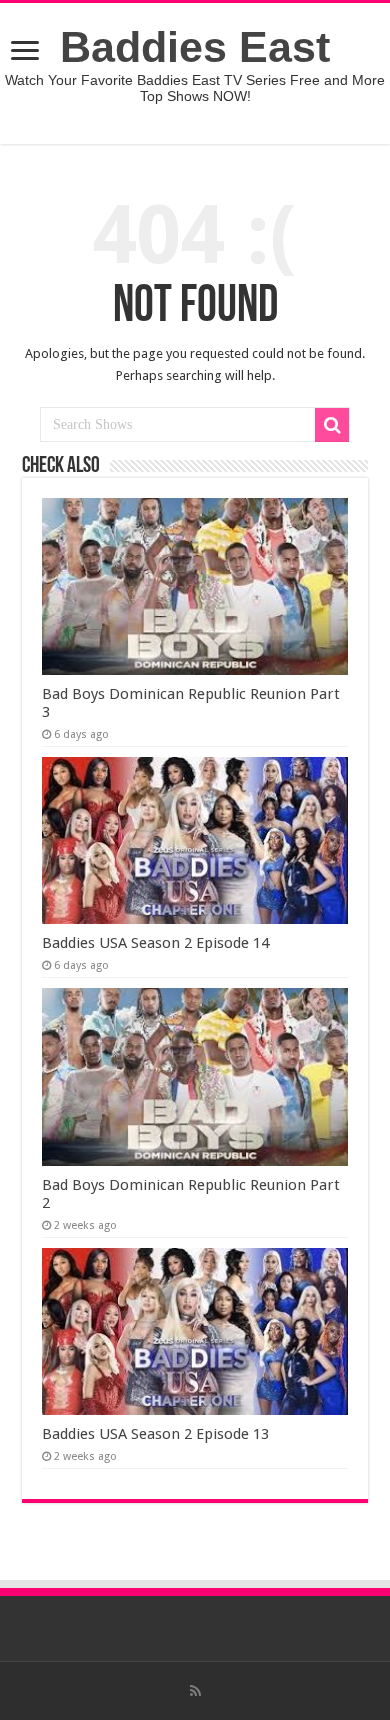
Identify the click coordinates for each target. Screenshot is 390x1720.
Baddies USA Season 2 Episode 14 (155, 943)
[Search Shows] (332, 425)
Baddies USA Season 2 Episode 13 (155, 1434)
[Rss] (195, 1691)
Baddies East (195, 47)
